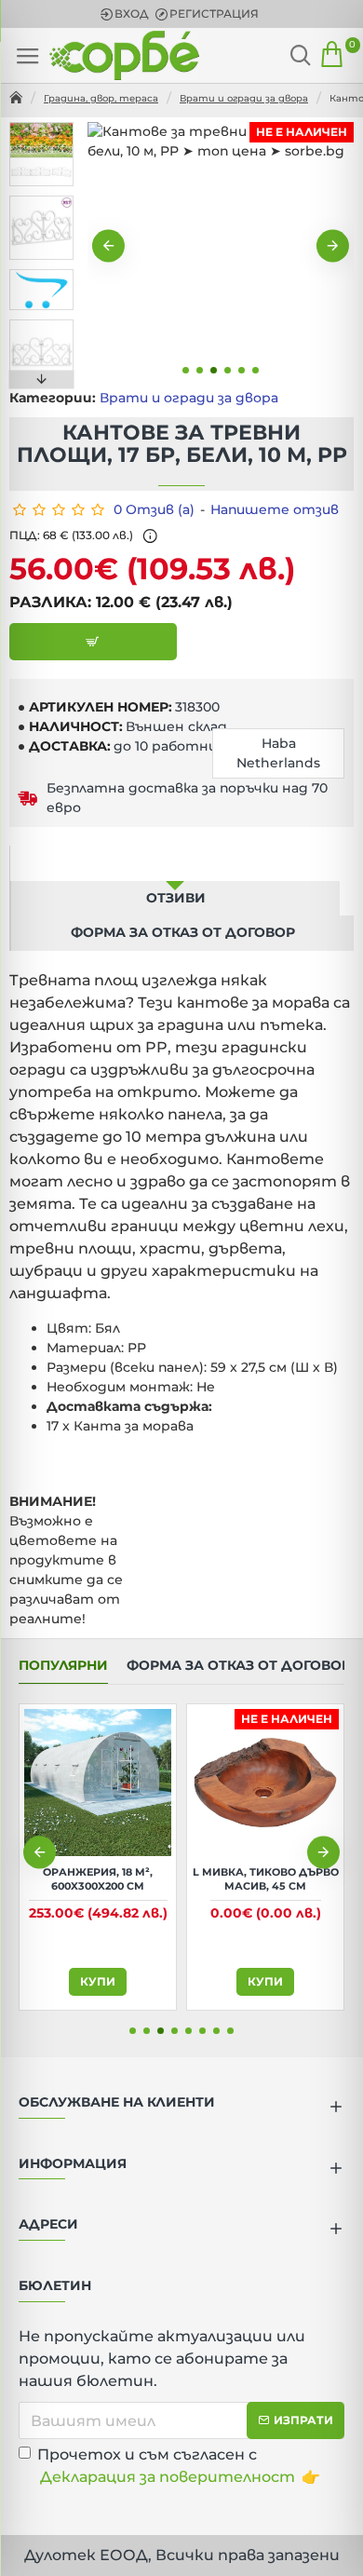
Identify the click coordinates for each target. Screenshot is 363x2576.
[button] (108, 246)
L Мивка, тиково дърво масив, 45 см (266, 1878)
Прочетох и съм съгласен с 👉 (179, 2466)
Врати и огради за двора (244, 98)
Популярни (63, 1666)
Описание (175, 862)
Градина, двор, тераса (101, 98)
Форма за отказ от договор (183, 932)
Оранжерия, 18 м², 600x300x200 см (98, 1878)
